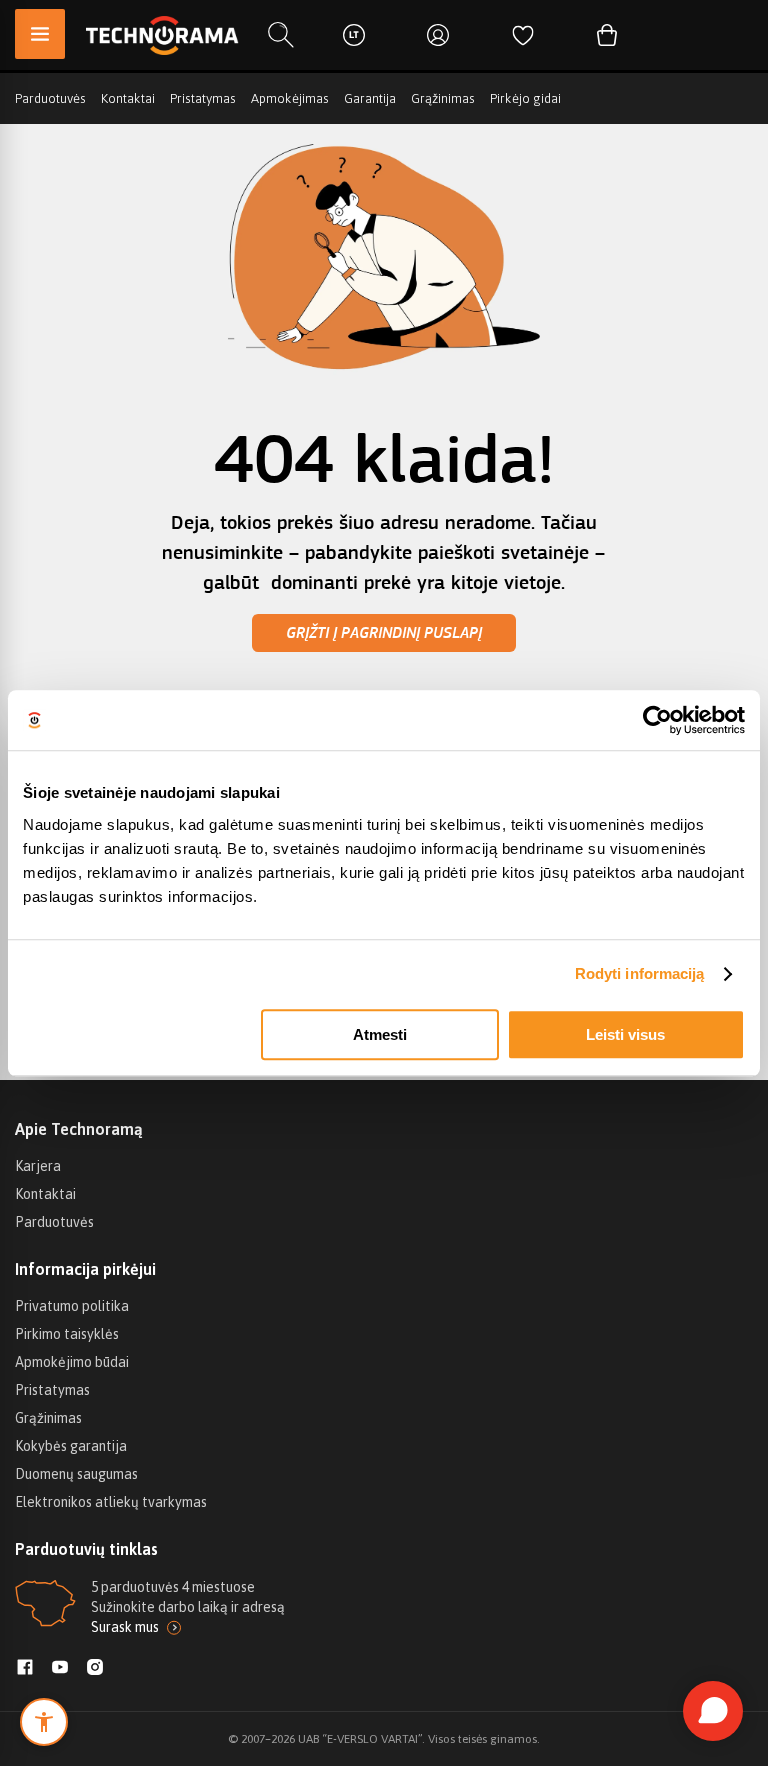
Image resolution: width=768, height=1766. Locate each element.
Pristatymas (203, 98)
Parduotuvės (50, 98)
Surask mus (125, 1627)
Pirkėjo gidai (525, 98)
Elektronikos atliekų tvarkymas (111, 1502)
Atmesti (380, 1034)
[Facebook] (25, 1669)
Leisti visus (625, 1034)
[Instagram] (95, 1669)
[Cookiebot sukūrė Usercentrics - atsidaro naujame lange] (657, 720)
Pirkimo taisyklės (67, 1334)
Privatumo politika (72, 1306)
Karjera (38, 1166)
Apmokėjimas (290, 98)
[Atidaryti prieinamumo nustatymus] (44, 1722)
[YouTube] (60, 1669)
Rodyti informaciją (640, 973)
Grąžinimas (443, 98)
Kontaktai (128, 98)
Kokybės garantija (71, 1446)
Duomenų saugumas (76, 1474)
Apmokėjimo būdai (72, 1362)
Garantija (370, 98)
